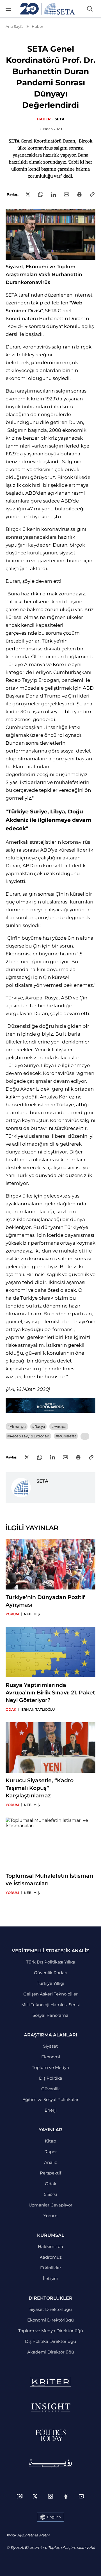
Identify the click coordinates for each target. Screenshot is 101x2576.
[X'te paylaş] (28, 194)
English (54, 2517)
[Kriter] (50, 2382)
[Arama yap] (90, 9)
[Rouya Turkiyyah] (50, 2463)
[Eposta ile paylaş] (66, 194)
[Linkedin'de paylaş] (53, 195)
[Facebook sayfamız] (66, 2496)
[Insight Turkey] (51, 2408)
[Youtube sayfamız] (81, 2496)
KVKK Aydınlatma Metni (28, 2535)
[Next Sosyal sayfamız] (20, 2496)
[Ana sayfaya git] (47, 9)
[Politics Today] (51, 2435)
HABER (44, 119)
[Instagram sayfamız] (50, 2496)
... (85, 1436)
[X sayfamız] (35, 2496)
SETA (60, 119)
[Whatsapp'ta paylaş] (41, 194)
